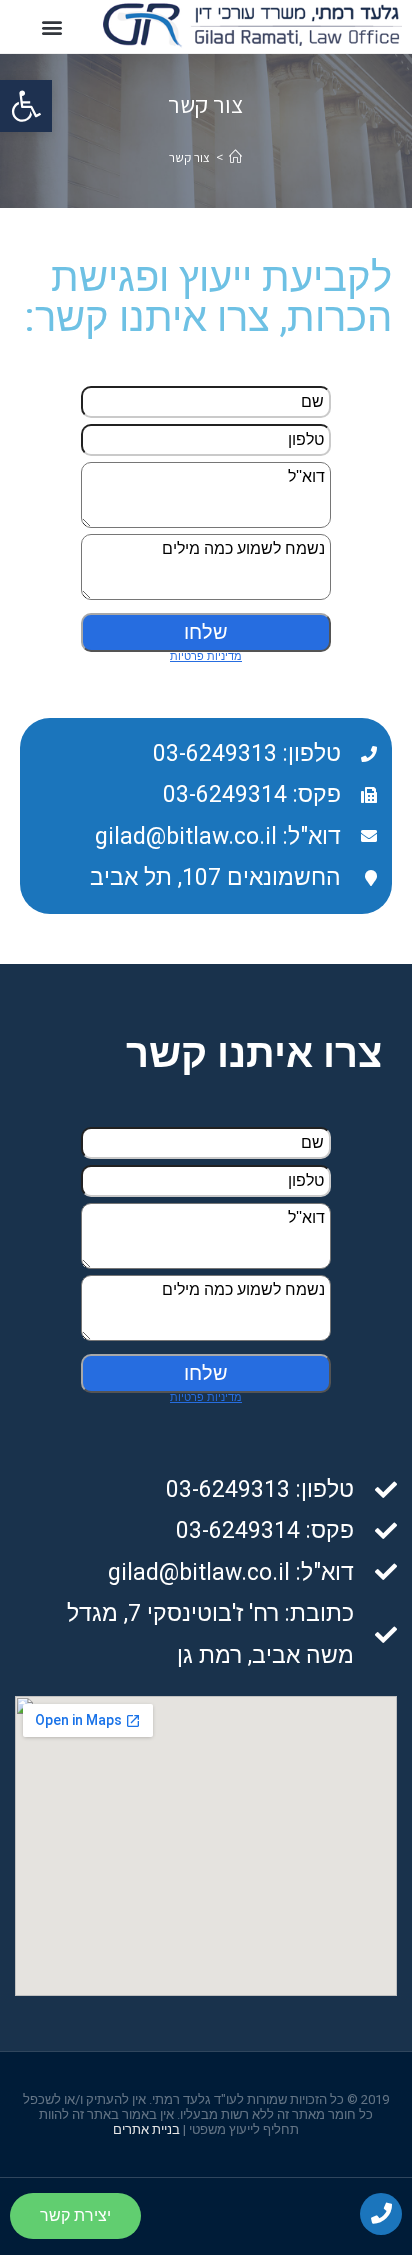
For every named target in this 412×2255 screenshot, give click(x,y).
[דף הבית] (235, 157)
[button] (26, 106)
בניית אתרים (146, 2129)
